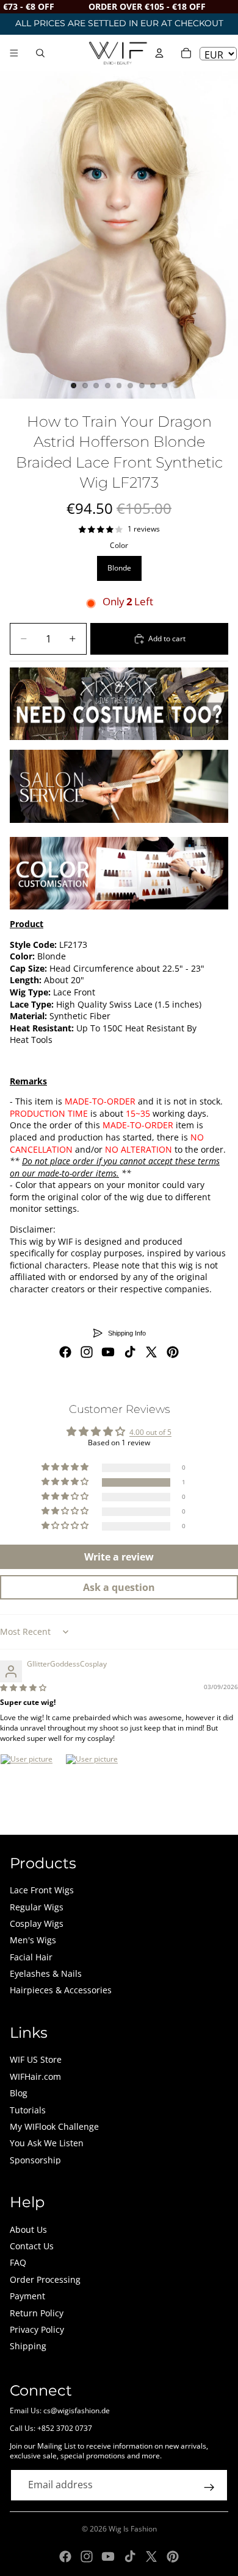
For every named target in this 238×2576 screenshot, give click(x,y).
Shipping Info (127, 1333)
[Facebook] (65, 1352)
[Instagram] (87, 1352)
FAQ (18, 2262)
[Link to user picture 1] (29, 1783)
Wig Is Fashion (133, 2529)
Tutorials (28, 2110)
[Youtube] (108, 1352)
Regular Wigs (37, 1907)
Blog (19, 2093)
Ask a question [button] (119, 1587)
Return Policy (37, 2313)
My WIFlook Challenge (54, 2126)
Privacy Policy (37, 2329)
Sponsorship (35, 2160)
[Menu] (14, 53)
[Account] (159, 53)
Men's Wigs (33, 1940)
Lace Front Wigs (42, 1890)
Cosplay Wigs (37, 1923)
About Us (28, 2229)
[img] (23, 1688)
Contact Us (32, 2246)
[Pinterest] (173, 1352)
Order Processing (45, 2279)
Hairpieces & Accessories (61, 1990)
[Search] (40, 53)
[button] (66, 1482)
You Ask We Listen (47, 2143)
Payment (27, 2296)
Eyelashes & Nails (46, 1973)
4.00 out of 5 (150, 1432)
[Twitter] (151, 1352)
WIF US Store (36, 2059)
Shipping (28, 2346)
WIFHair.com (35, 2076)
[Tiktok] (130, 1352)
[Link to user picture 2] (95, 1783)
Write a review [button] (119, 1557)
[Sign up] (209, 2488)
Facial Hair (31, 1957)
